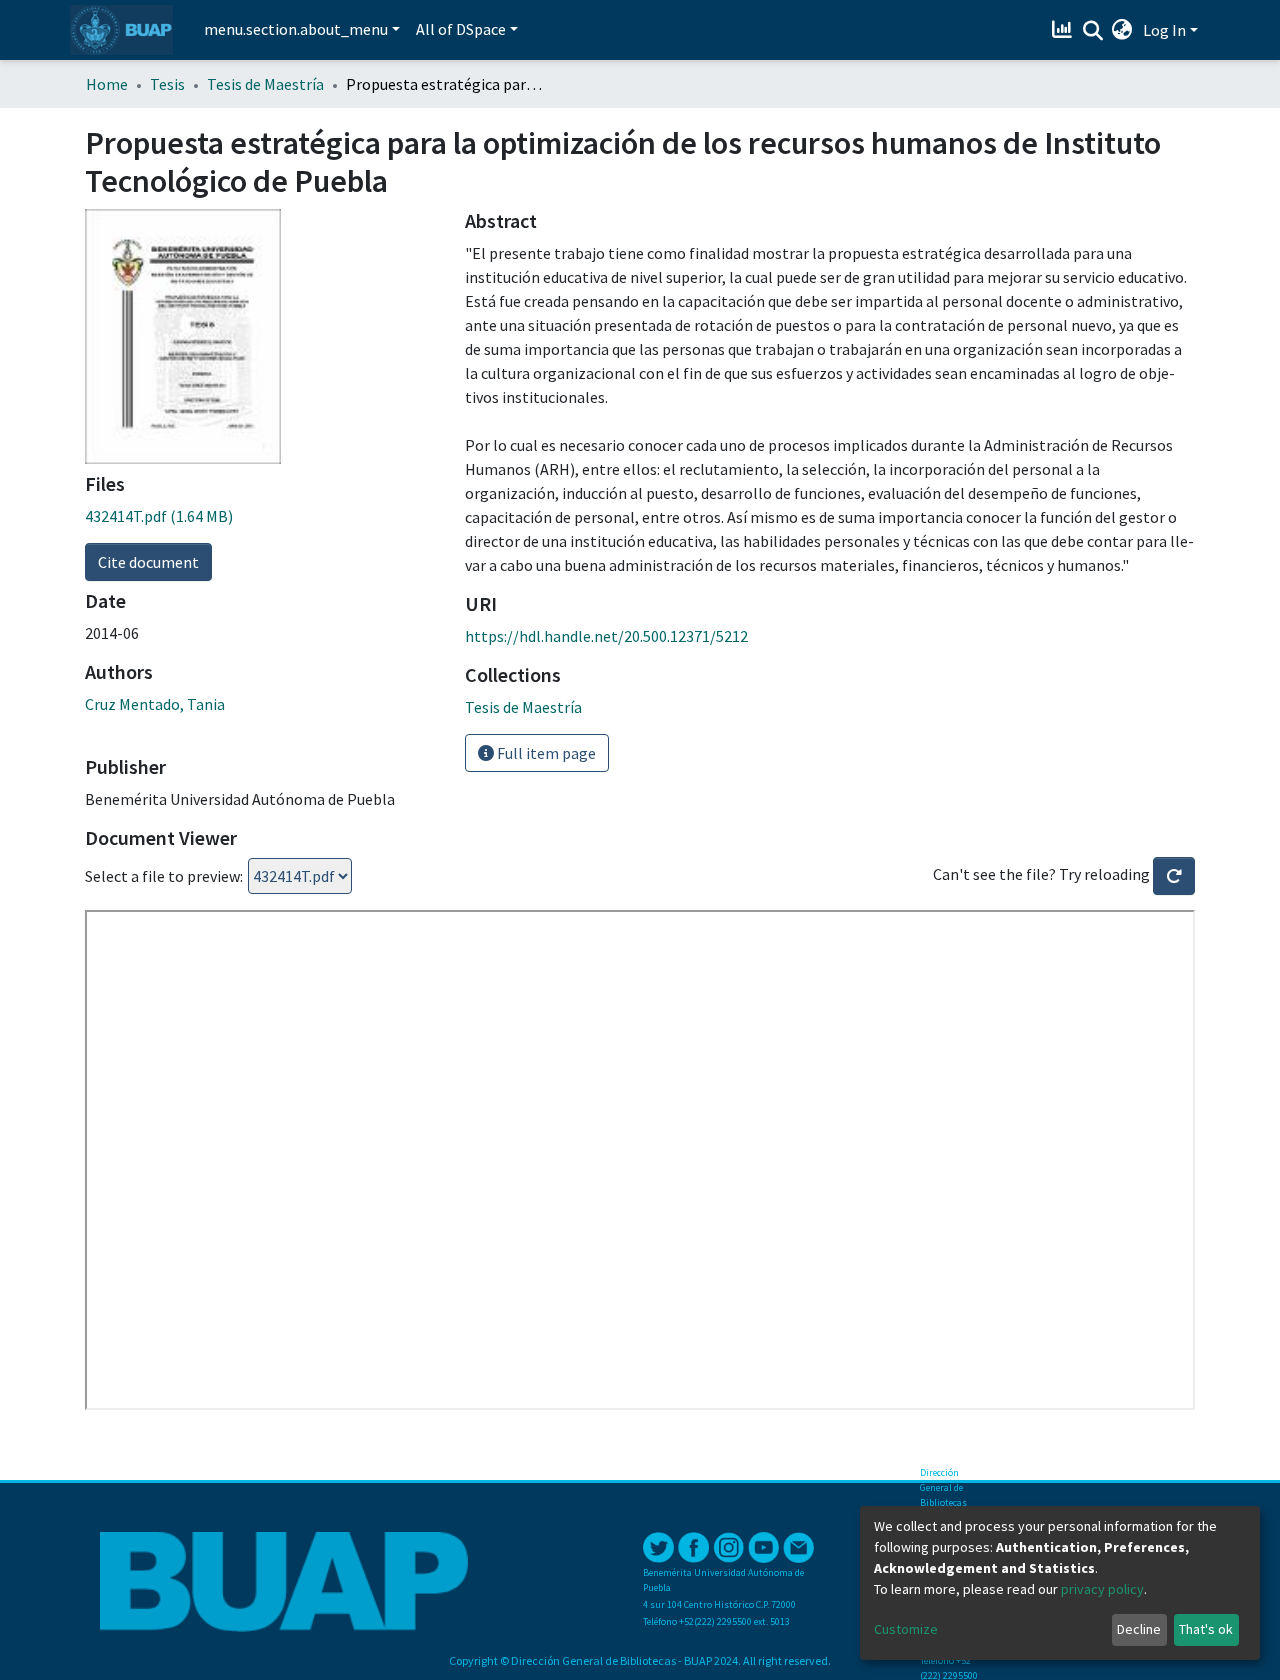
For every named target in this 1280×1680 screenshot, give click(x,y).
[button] (1122, 30)
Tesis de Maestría (265, 84)
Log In (1164, 30)
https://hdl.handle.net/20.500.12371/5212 (606, 636)
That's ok (1206, 1629)
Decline (1139, 1629)
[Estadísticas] (1064, 30)
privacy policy (1102, 1589)
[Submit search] (1092, 31)
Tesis (167, 84)
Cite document (148, 562)
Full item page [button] (545, 753)
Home (107, 84)
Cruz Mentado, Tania (155, 704)
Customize (906, 1629)
